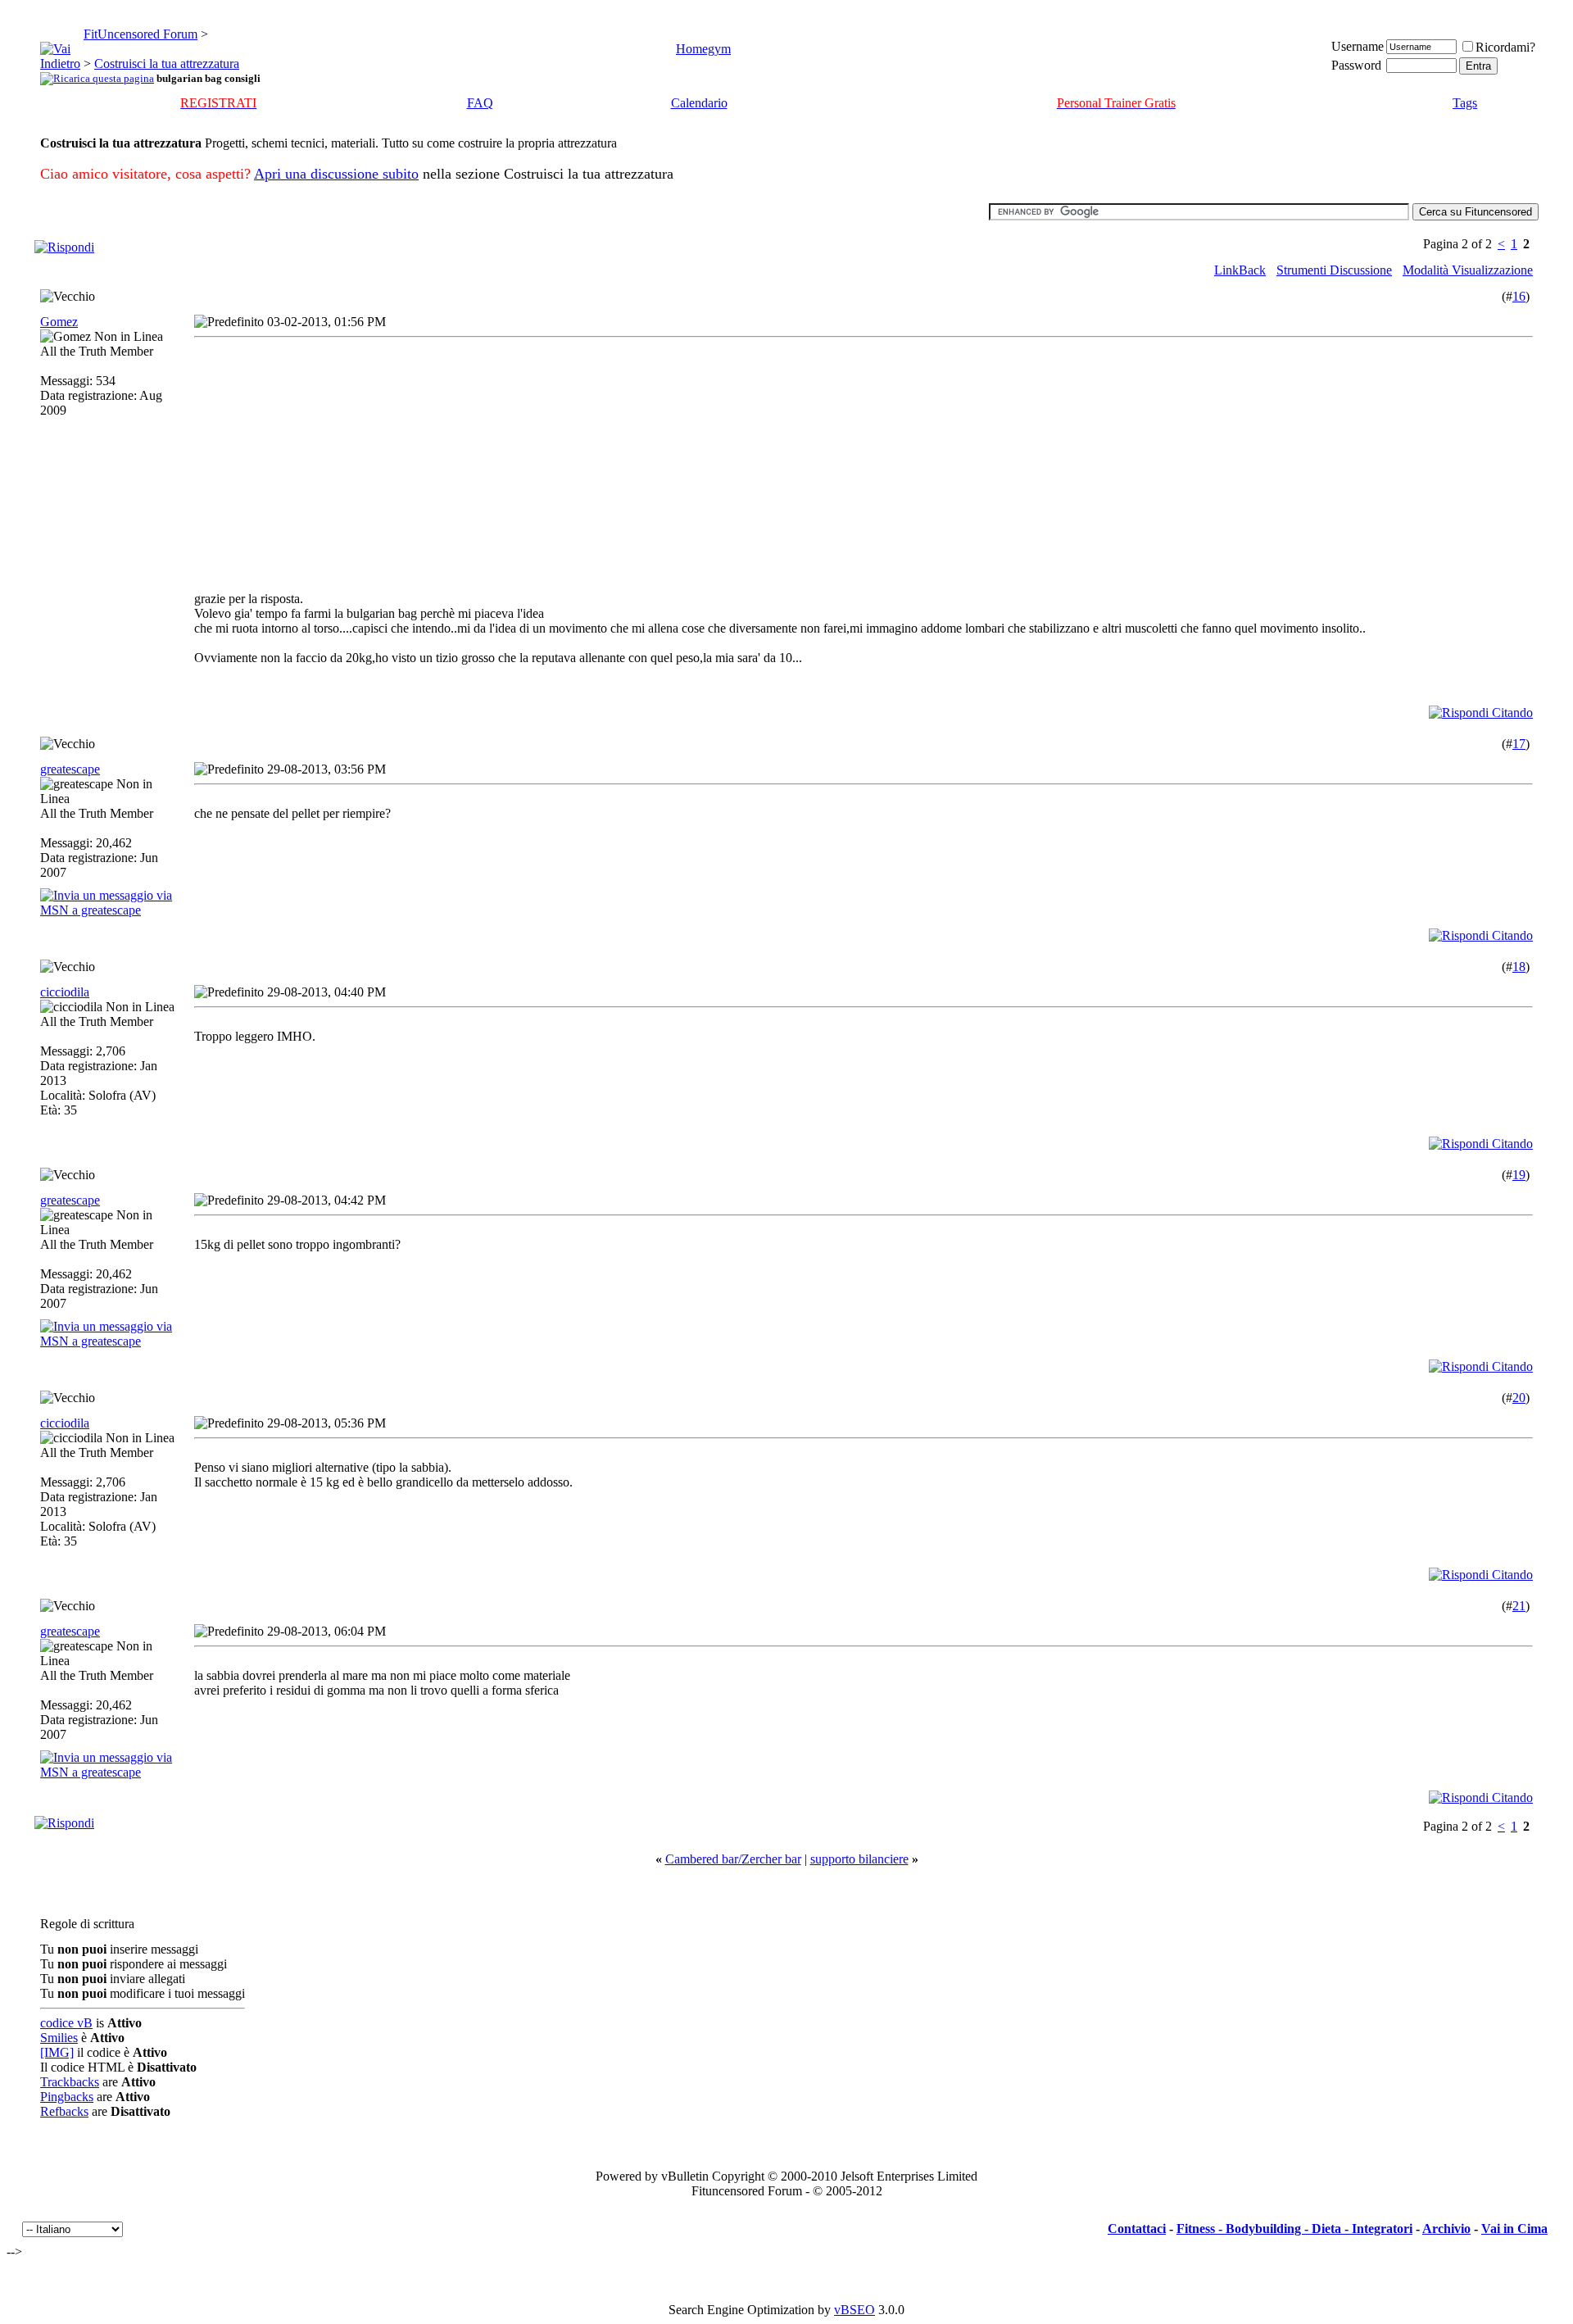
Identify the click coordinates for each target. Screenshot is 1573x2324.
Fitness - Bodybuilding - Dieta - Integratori (1294, 2229)
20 (1519, 1398)
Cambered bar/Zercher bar (733, 1859)
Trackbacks (70, 2082)
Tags (1465, 103)
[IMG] (57, 2052)
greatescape (70, 769)
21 (1519, 1606)
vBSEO (854, 2310)
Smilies (59, 2038)
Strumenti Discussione (1334, 270)
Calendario (699, 103)
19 (1519, 1175)
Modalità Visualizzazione (1468, 270)
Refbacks (64, 2111)
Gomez (59, 322)
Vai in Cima (1514, 2229)
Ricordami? (1505, 47)
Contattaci (1137, 2229)
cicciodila (65, 992)
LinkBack (1240, 270)
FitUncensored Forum (141, 34)
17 (1519, 744)
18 (1519, 967)
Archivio (1446, 2229)
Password (1356, 65)
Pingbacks (67, 2097)
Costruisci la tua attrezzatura (167, 64)
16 (1519, 296)
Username (1358, 46)
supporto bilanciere (859, 1859)
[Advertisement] (340, 459)
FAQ (480, 103)
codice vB (66, 2023)
